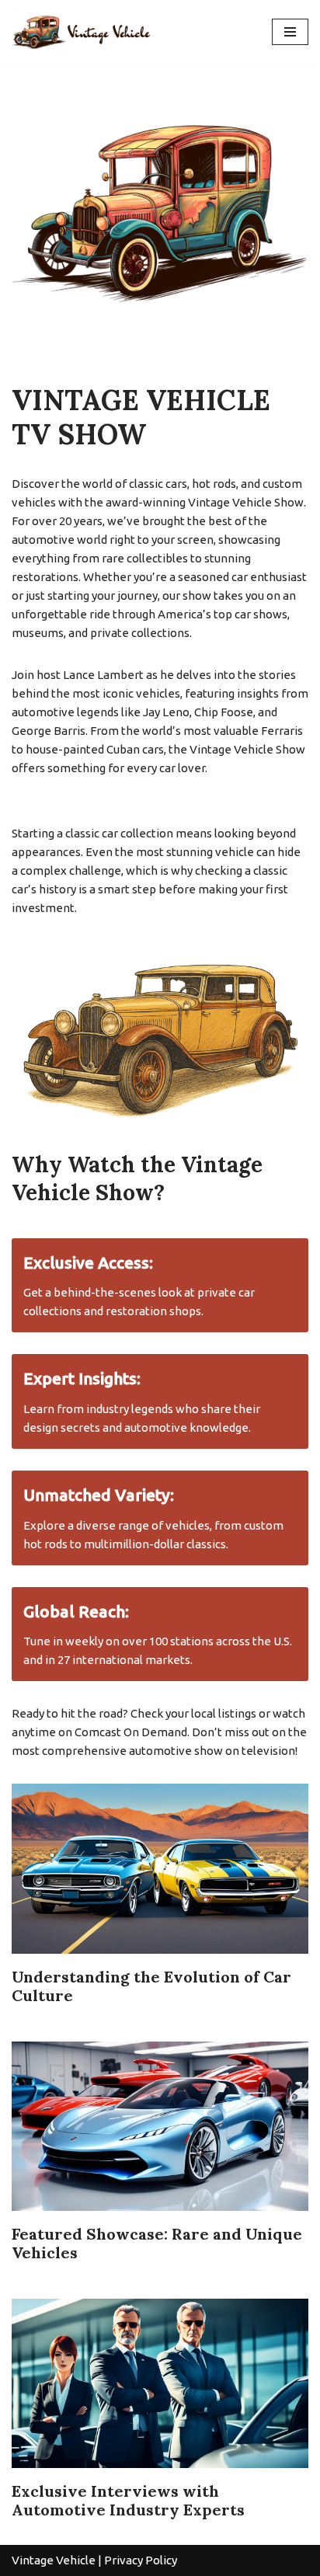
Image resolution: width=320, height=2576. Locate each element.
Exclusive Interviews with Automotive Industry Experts (128, 2500)
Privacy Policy (141, 2560)
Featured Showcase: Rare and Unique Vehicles (157, 2243)
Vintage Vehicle (54, 2560)
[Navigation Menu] (290, 32)
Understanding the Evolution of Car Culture (151, 1986)
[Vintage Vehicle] (89, 32)
